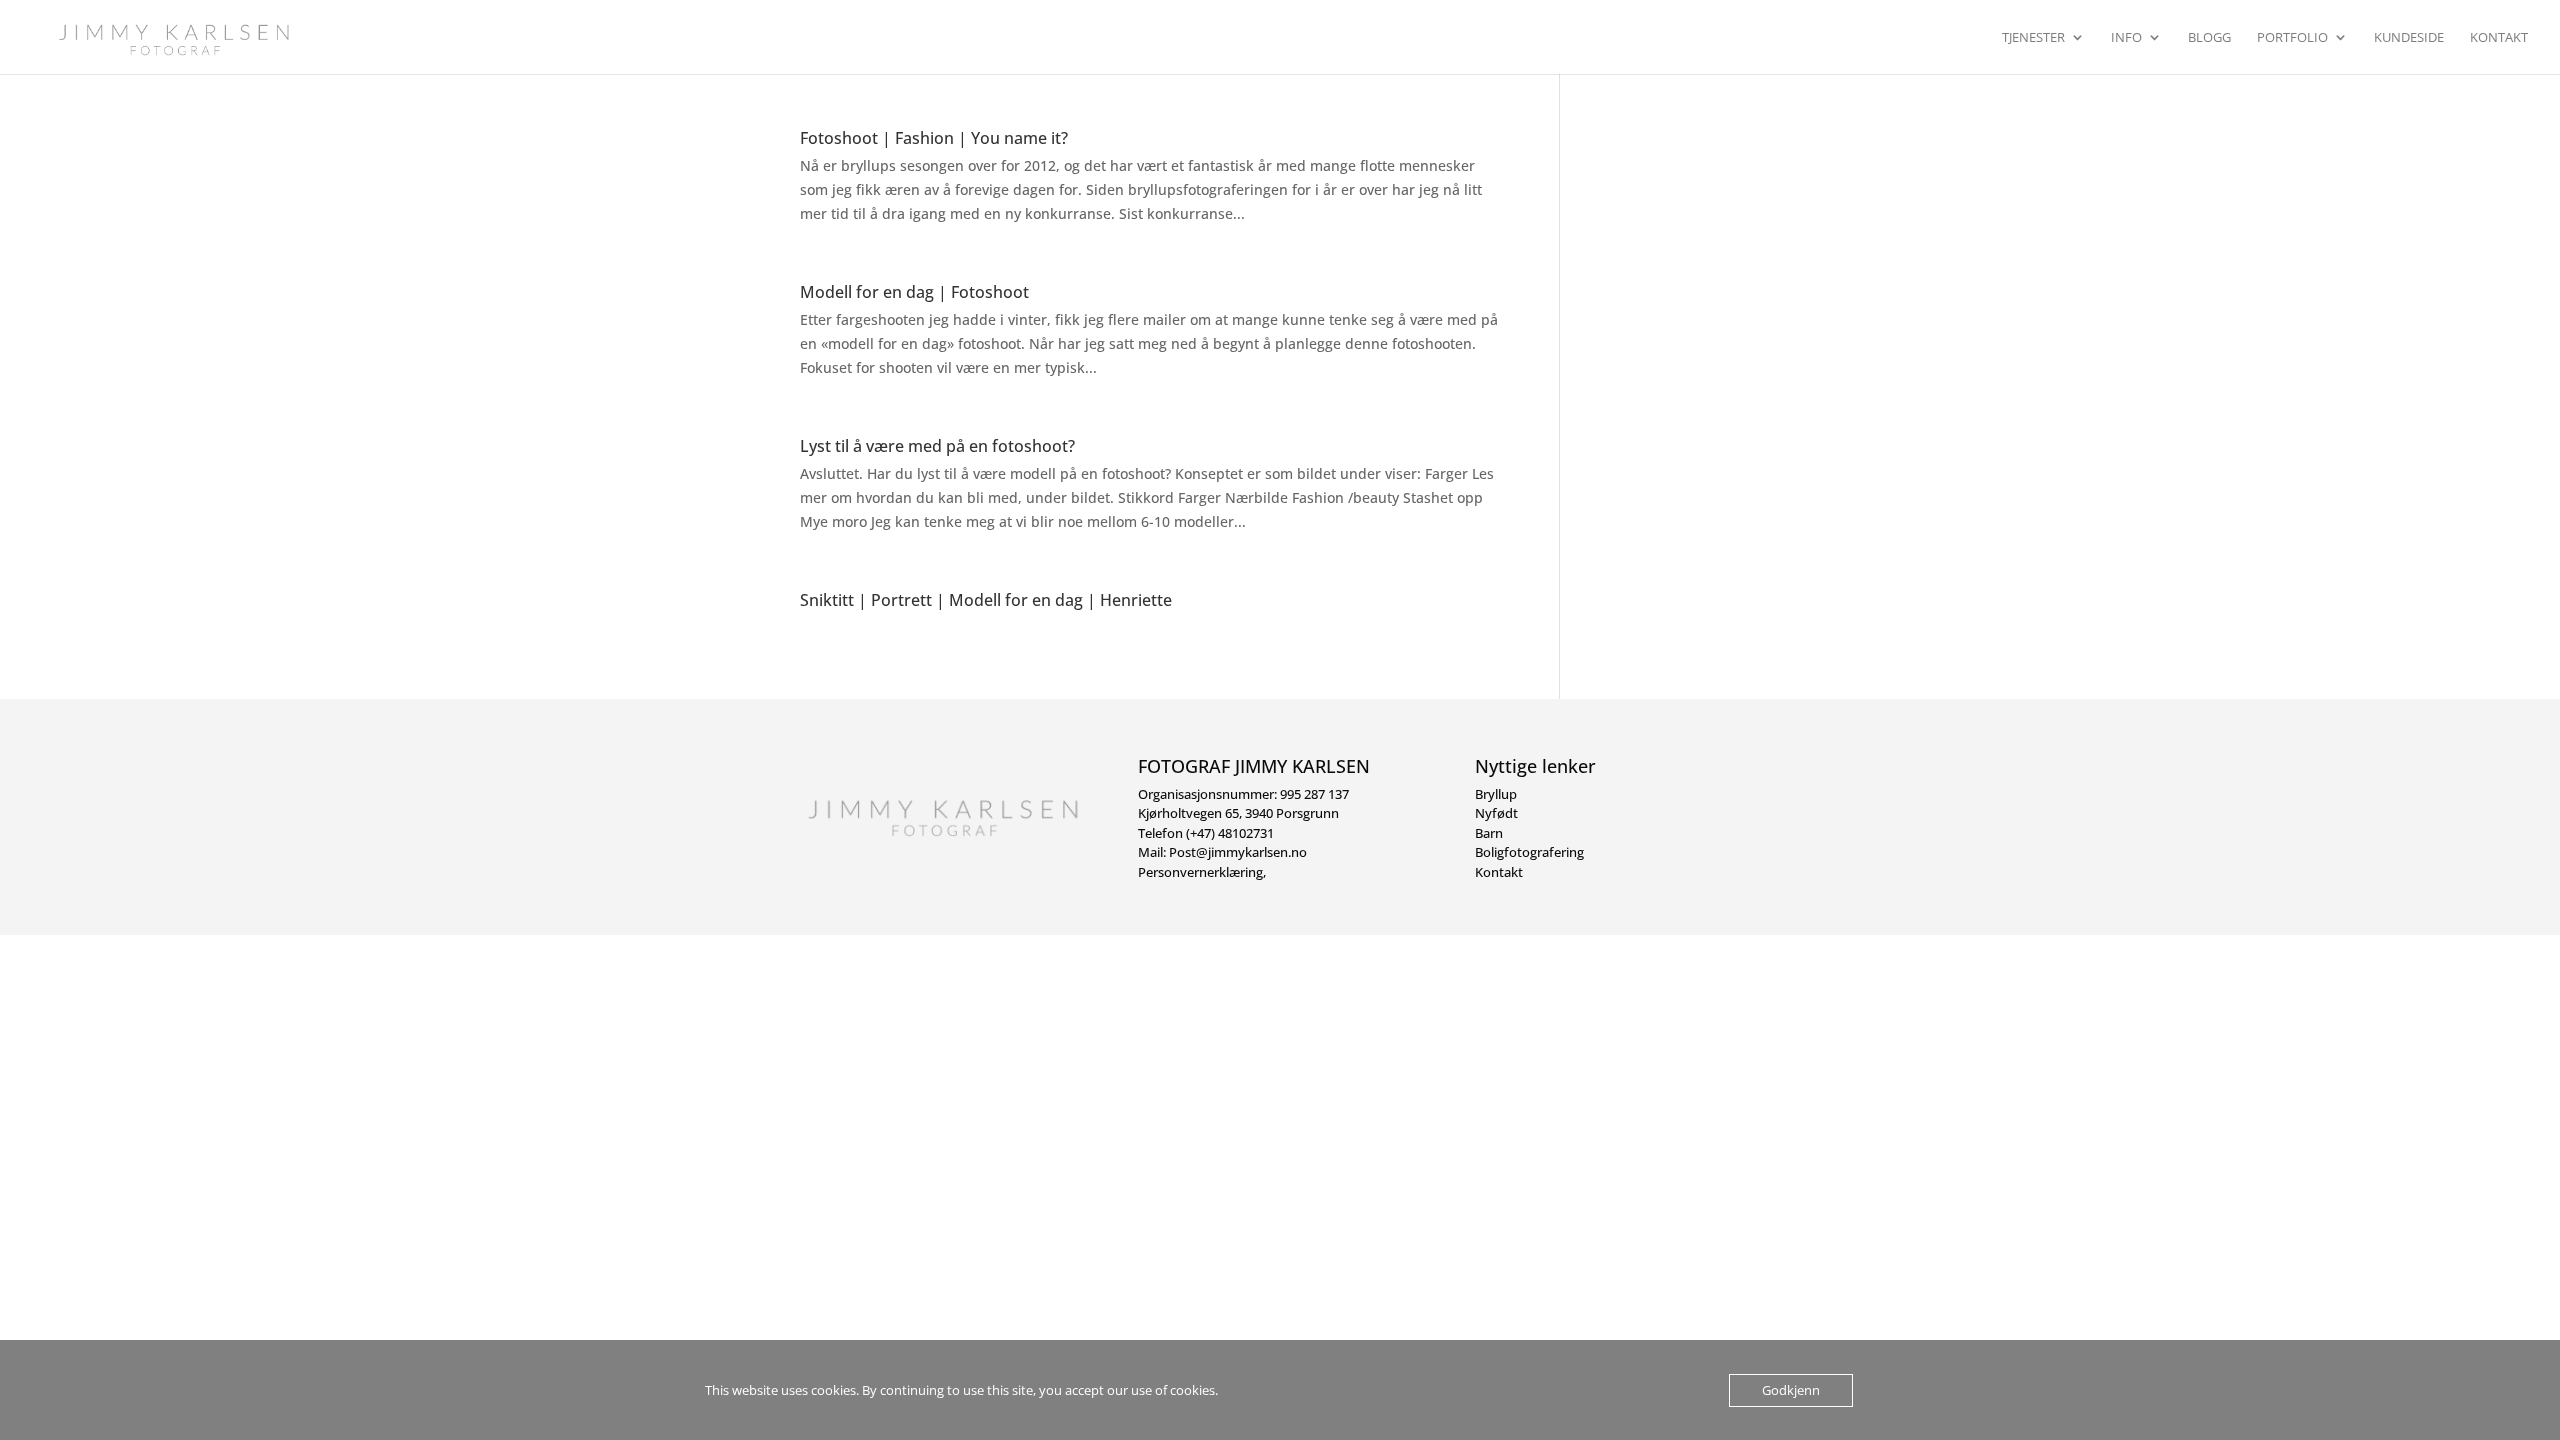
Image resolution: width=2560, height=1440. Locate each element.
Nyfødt (1496, 813)
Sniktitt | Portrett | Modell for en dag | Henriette (986, 600)
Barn (1489, 833)
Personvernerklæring (1200, 872)
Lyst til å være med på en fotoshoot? (937, 446)
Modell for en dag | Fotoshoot (914, 292)
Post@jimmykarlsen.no (1238, 852)
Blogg (2209, 38)
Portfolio (2292, 38)
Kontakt (2499, 38)
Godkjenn (1791, 1390)
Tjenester (2033, 38)
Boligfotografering (1529, 852)
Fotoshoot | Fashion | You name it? (934, 138)
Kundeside (2409, 38)
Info (2126, 38)
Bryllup (1496, 794)
